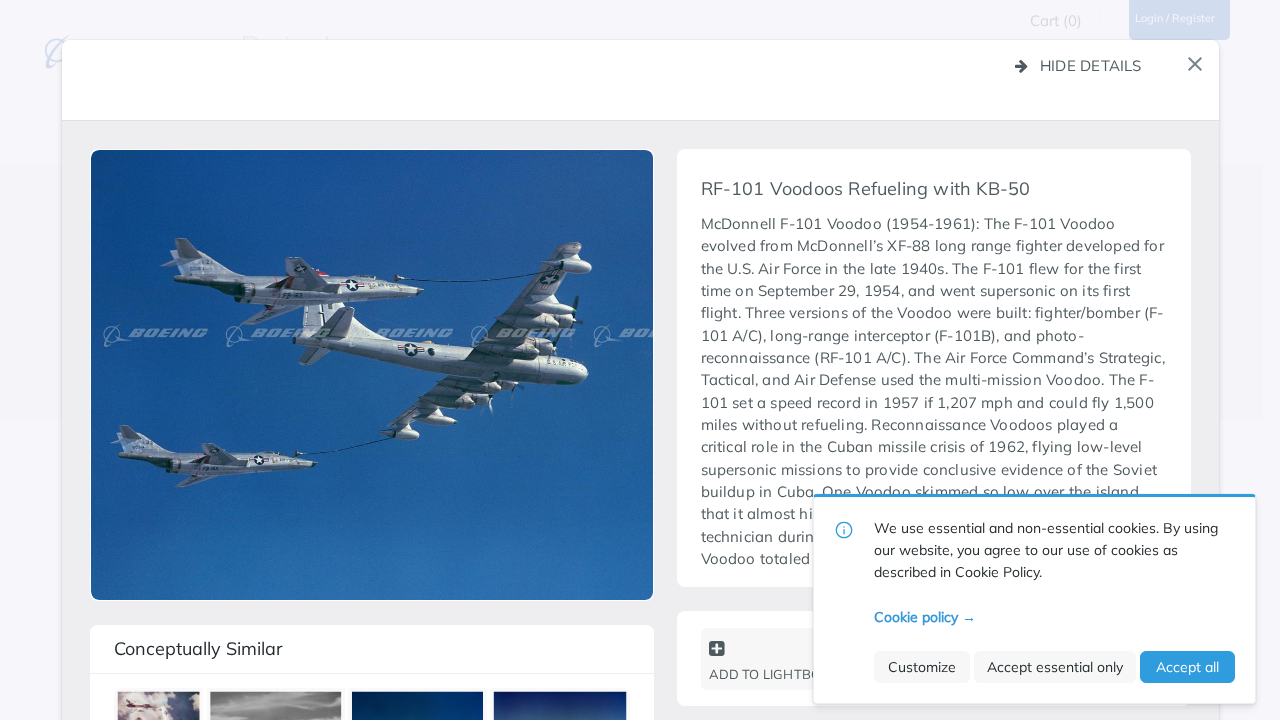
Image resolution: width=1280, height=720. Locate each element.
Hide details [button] (1091, 65)
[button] (1195, 64)
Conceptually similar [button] (198, 648)
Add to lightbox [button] (769, 674)
